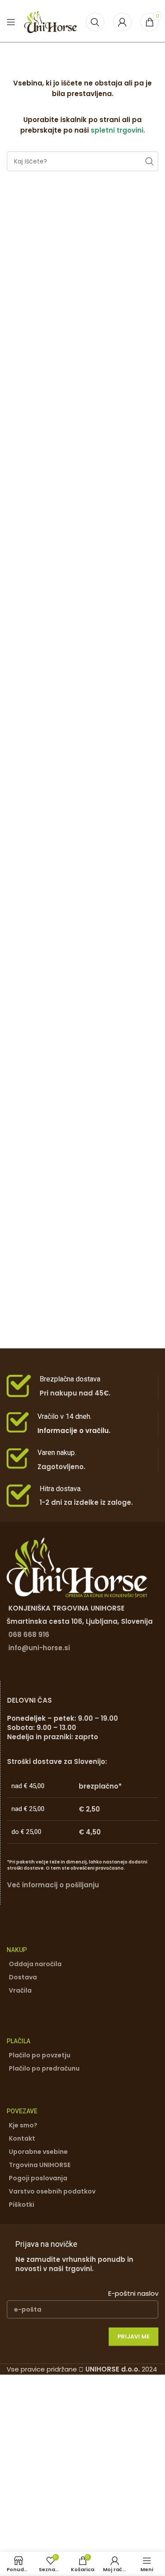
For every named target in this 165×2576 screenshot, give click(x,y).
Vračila (20, 1990)
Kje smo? (23, 2125)
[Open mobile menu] (11, 22)
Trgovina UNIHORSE (40, 2165)
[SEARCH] (148, 161)
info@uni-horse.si (39, 1648)
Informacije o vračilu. (74, 1431)
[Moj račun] (122, 22)
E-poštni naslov (133, 2293)
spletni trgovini (117, 130)
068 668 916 (29, 1635)
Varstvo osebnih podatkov (52, 2191)
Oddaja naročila (35, 1964)
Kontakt (22, 2138)
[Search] (95, 22)
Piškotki (22, 2205)
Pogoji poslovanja (38, 2178)
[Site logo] (51, 21)
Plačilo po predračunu (44, 2068)
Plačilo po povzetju (40, 2055)
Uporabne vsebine (38, 2152)
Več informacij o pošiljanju (53, 1885)
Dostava (23, 1977)
